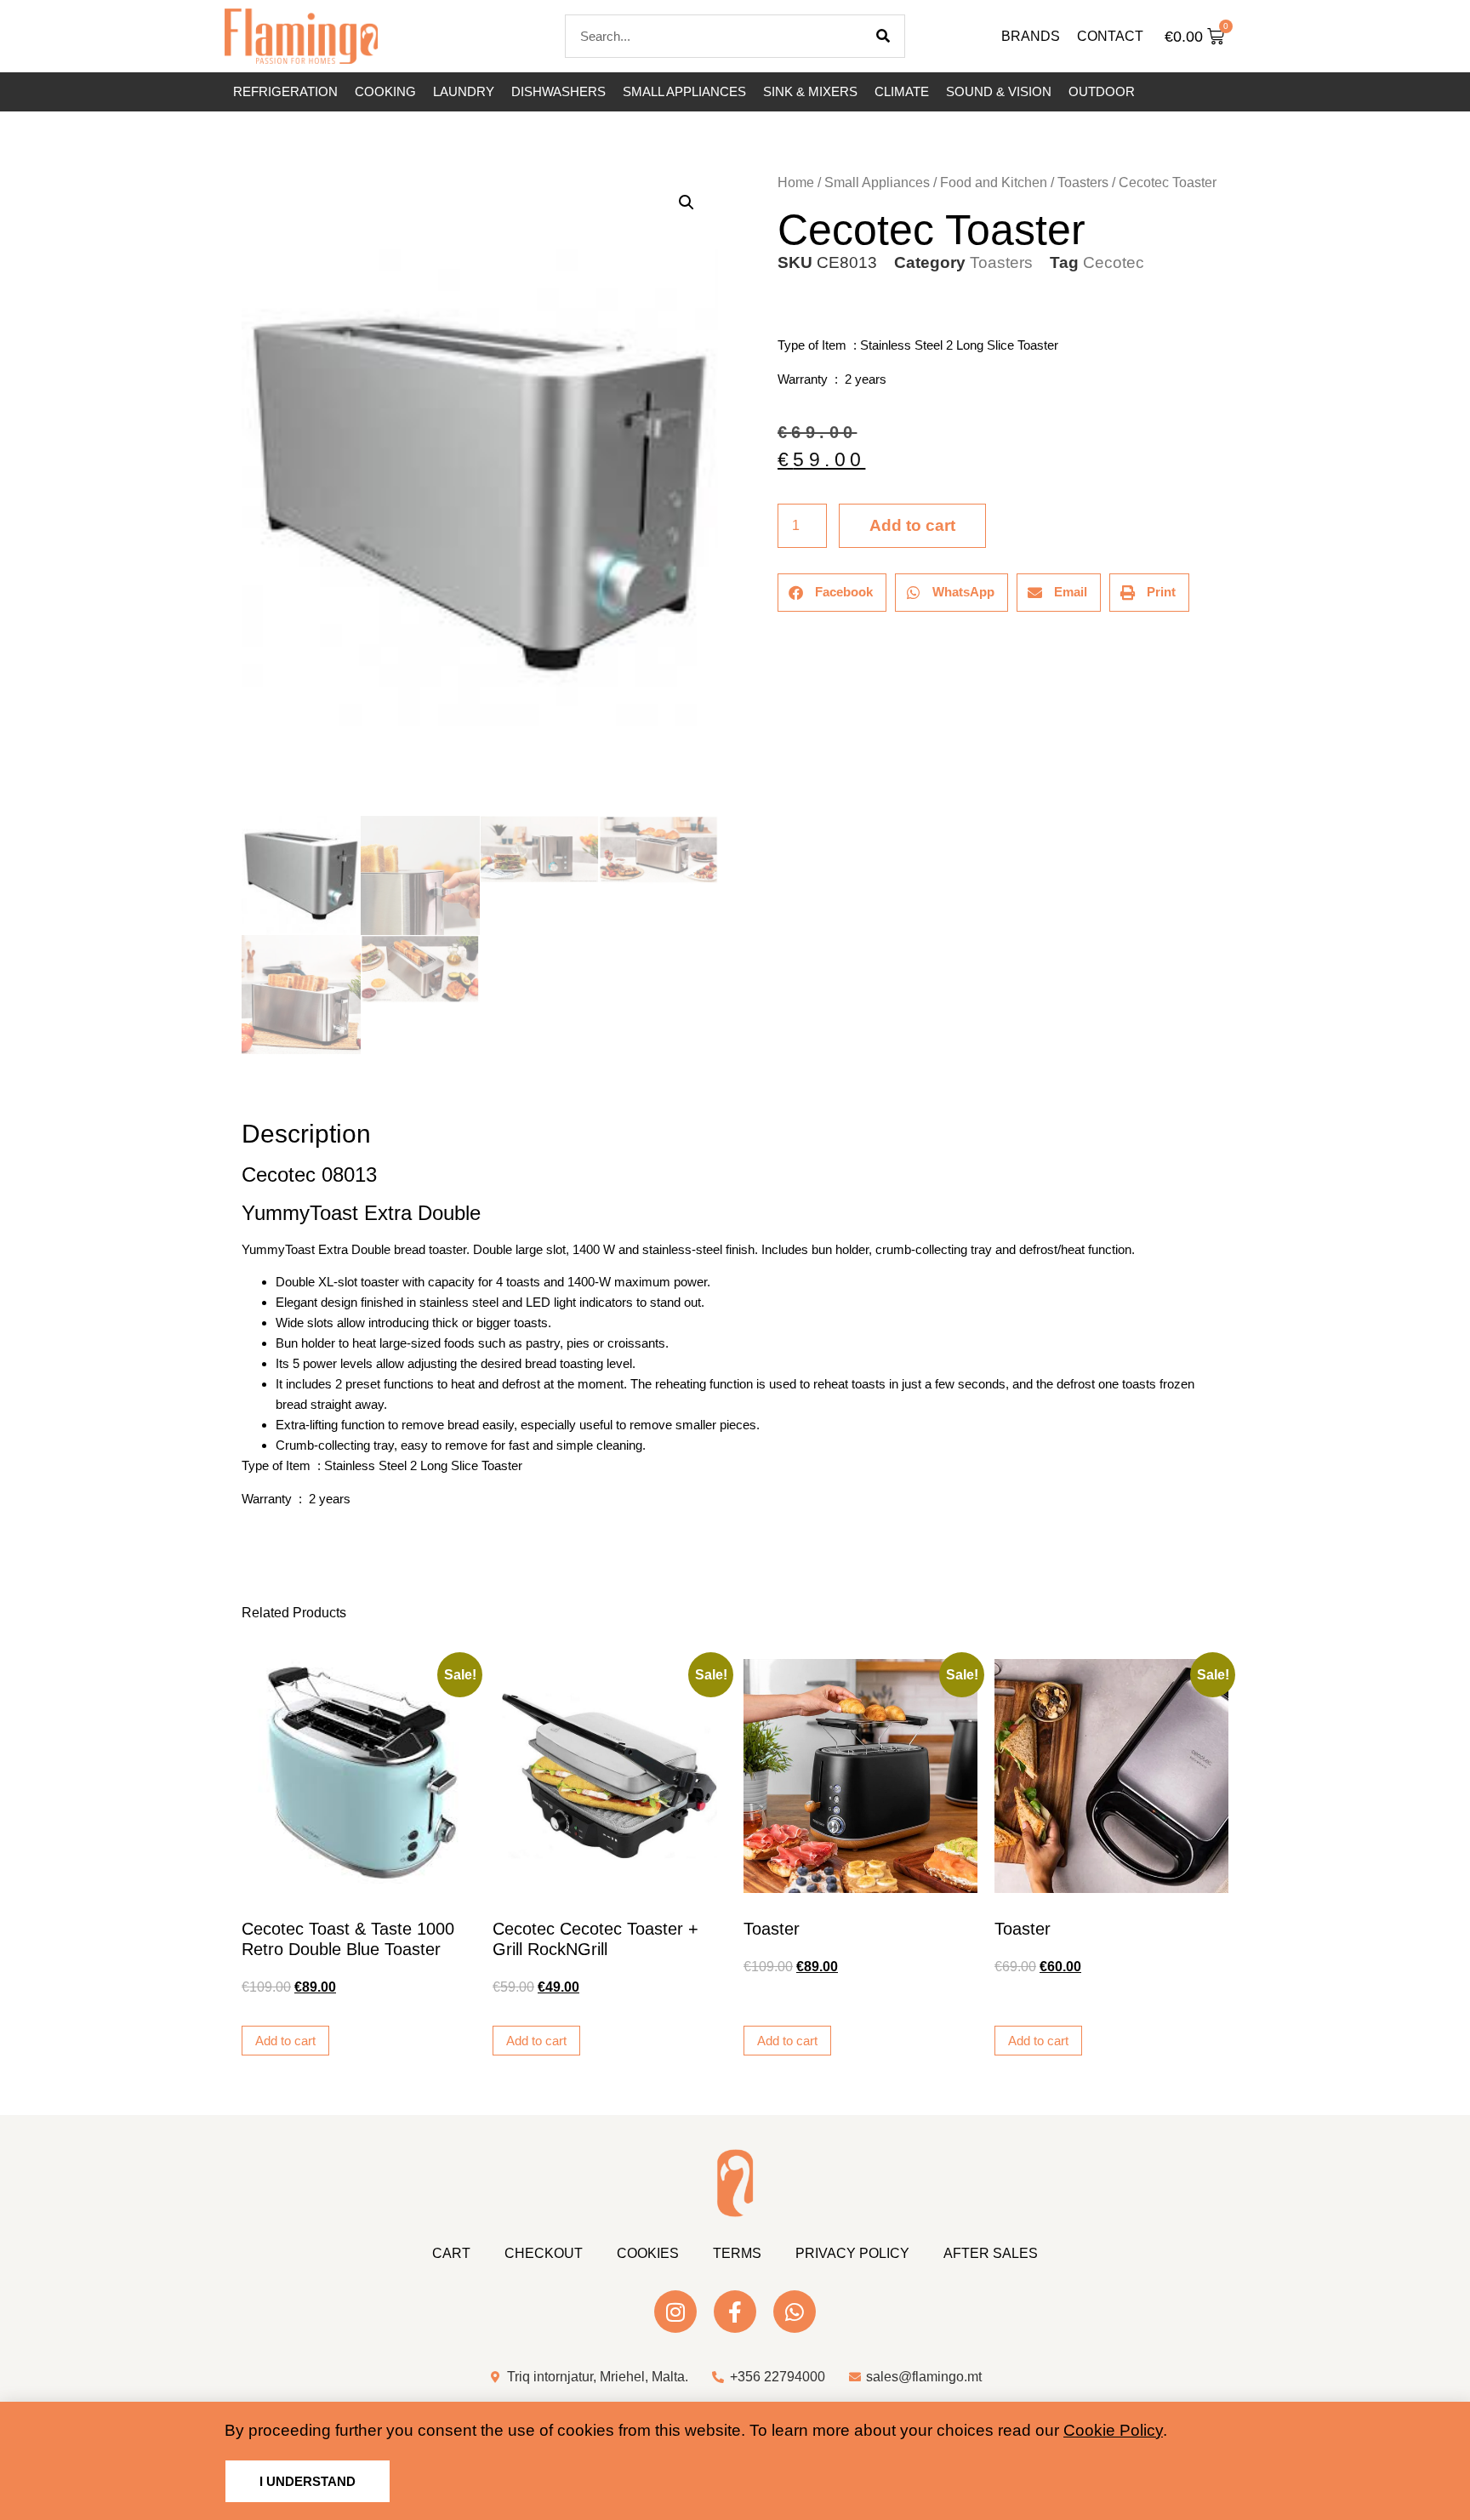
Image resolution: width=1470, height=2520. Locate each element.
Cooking (385, 91)
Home (796, 182)
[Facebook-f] (735, 2312)
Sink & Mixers (810, 91)
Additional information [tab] (249, 1087)
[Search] (883, 36)
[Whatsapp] (795, 2312)
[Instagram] (675, 2312)
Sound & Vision (999, 91)
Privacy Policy (852, 2253)
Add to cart (912, 525)
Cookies (648, 2253)
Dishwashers (558, 91)
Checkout (544, 2253)
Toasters (1083, 182)
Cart (451, 2253)
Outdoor (1102, 91)
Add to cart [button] (285, 2041)
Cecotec (1114, 262)
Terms (737, 2253)
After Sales (991, 2253)
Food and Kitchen (994, 182)
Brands (1031, 36)
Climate (902, 91)
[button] (687, 202)
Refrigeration (285, 91)
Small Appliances (684, 91)
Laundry (464, 91)
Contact (1110, 36)
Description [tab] (241, 1087)
